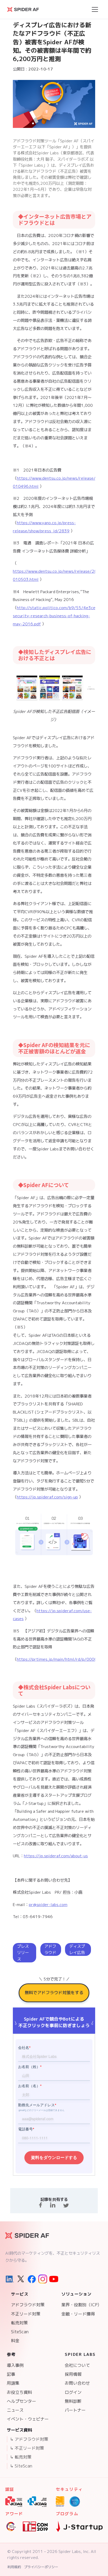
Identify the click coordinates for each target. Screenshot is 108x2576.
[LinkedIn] (10, 2279)
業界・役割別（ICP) (80, 2305)
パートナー (75, 2410)
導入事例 (15, 2365)
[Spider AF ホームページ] (27, 2236)
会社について (77, 2365)
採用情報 (73, 2374)
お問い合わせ (77, 2383)
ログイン (73, 2392)
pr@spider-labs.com (48, 1904)
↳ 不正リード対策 (27, 2448)
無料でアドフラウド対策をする (54, 1993)
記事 (11, 2374)
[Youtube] (54, 2279)
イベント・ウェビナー (28, 2419)
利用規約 (14, 2567)
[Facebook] (32, 2279)
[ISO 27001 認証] (60, 2502)
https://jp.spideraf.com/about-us (56, 1856)
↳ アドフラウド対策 (29, 2439)
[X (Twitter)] (21, 2279)
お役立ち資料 (19, 2392)
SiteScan (20, 2332)
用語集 (13, 2383)
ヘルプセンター (21, 2401)
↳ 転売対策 (21, 2457)
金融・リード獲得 (78, 2314)
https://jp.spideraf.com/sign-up (47, 1497)
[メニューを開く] (95, 9)
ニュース (15, 2410)
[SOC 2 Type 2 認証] (75, 2502)
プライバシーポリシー (41, 2567)
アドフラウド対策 (28, 2305)
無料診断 (73, 2401)
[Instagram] (43, 2279)
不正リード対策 (26, 2314)
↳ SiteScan (21, 2466)
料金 (15, 2341)
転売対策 (19, 2323)
